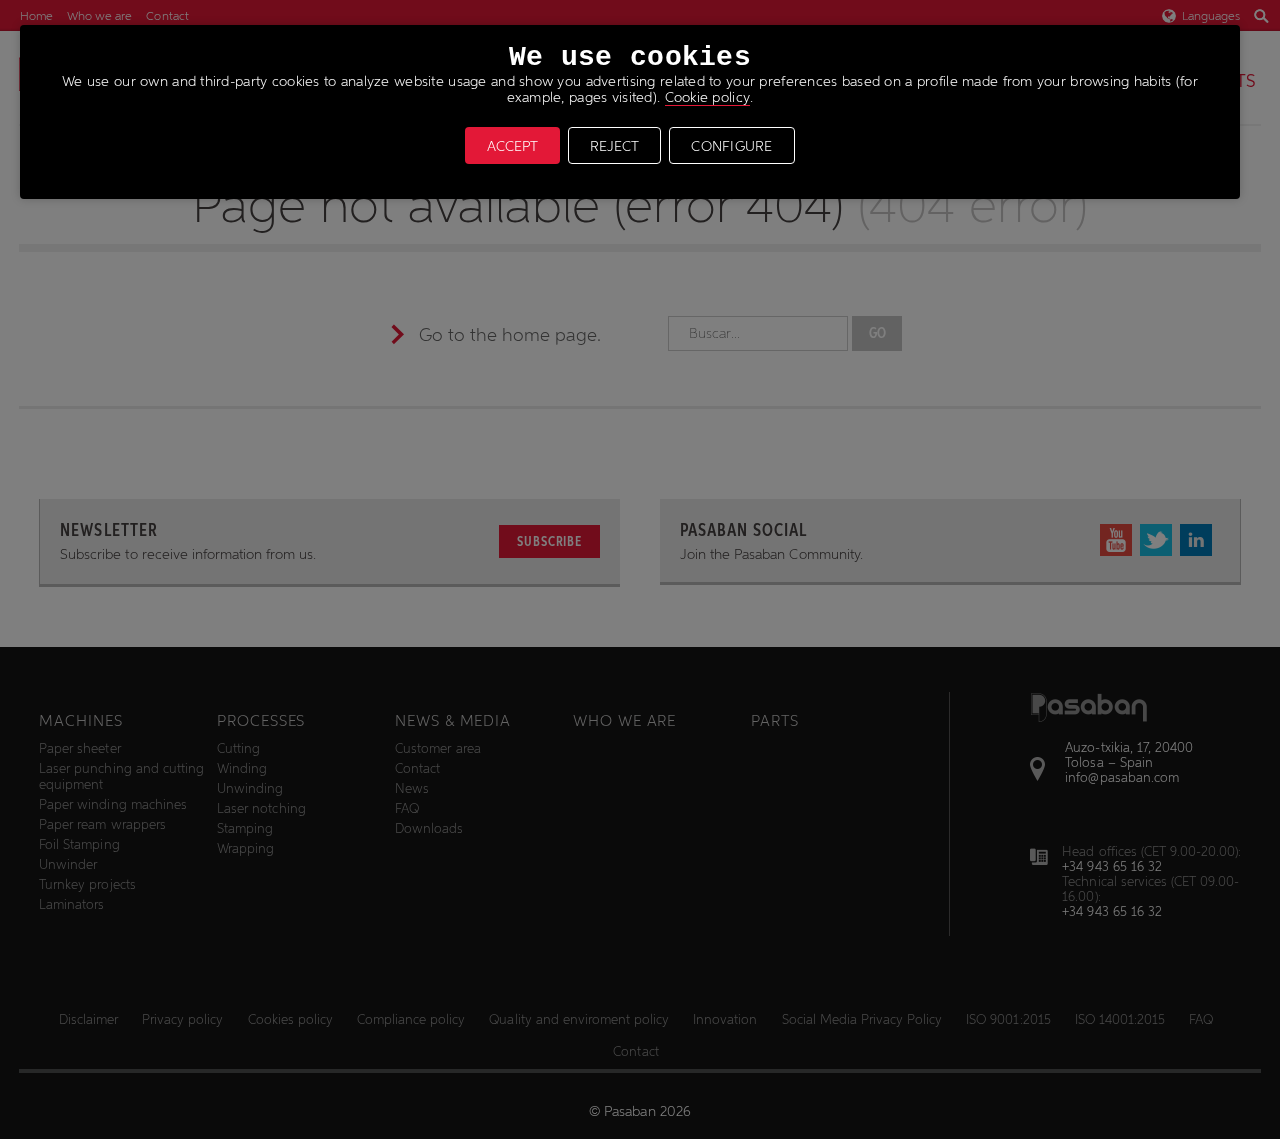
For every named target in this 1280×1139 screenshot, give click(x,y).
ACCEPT (512, 146)
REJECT (614, 146)
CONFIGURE (732, 146)
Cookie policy (708, 97)
